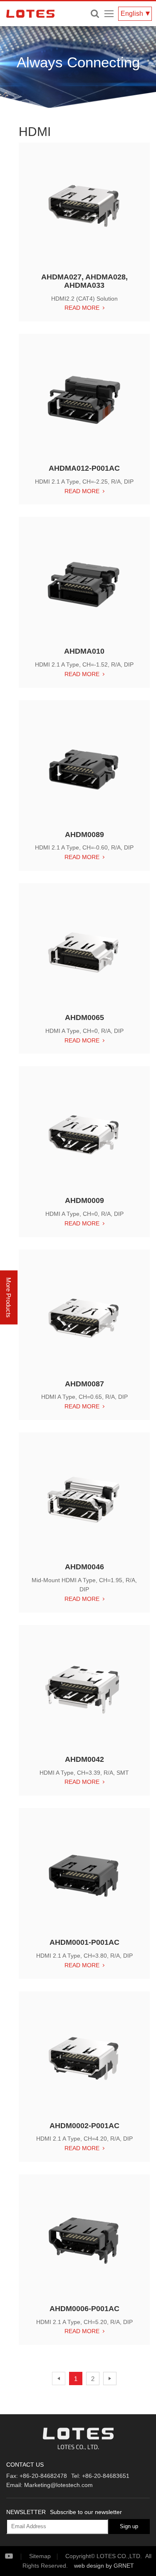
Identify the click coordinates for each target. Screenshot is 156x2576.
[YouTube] (16, 2556)
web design (89, 2566)
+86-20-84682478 (43, 2476)
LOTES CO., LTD (30, 14)
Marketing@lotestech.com (58, 2485)
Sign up (129, 2526)
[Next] (110, 2378)
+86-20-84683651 (106, 2476)
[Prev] (59, 2378)
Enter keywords (95, 14)
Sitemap (40, 2556)
